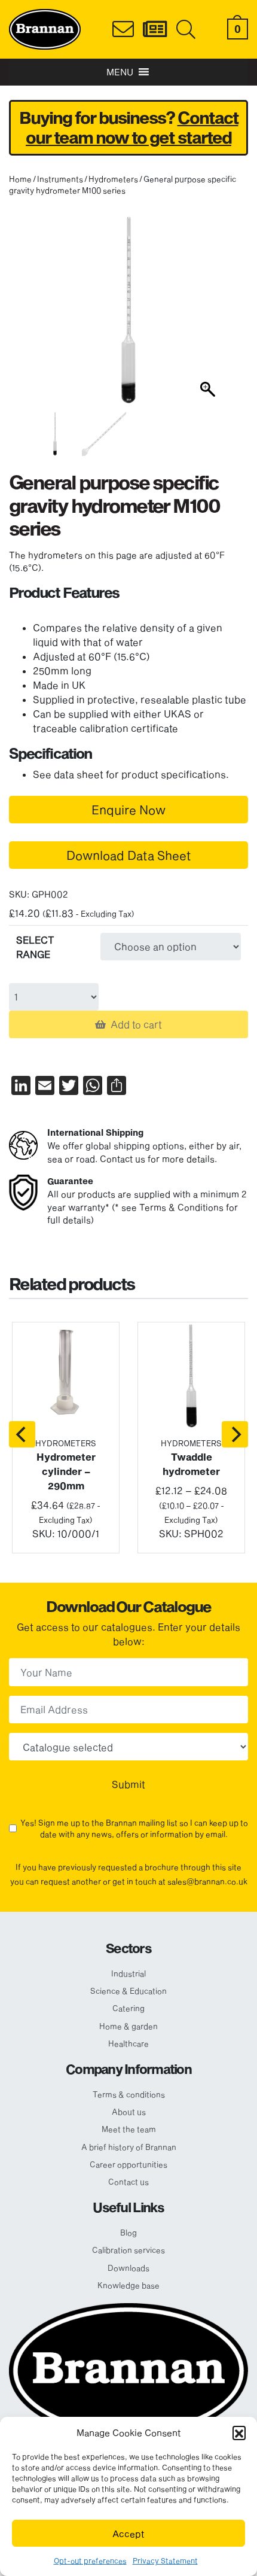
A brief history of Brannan (129, 2147)
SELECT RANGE (35, 947)
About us (129, 2112)
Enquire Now (128, 810)
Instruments (60, 179)
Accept (128, 2534)
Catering (128, 2008)
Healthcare (128, 2043)
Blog (128, 2233)
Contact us (128, 2182)
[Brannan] (45, 28)
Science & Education (128, 1991)
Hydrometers (113, 179)
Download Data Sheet (129, 855)
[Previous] (22, 1434)
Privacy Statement (165, 2560)
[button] (239, 2432)
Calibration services (128, 2250)
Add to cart (136, 1024)
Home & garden (128, 2026)
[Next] (235, 1434)
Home (20, 179)
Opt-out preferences (90, 2560)
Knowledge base (128, 2285)
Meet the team (129, 2129)
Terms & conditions (129, 2094)
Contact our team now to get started (132, 128)
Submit (128, 1784)
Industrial (128, 1973)
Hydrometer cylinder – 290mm (66, 1471)
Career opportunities (128, 2164)
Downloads (128, 2268)
